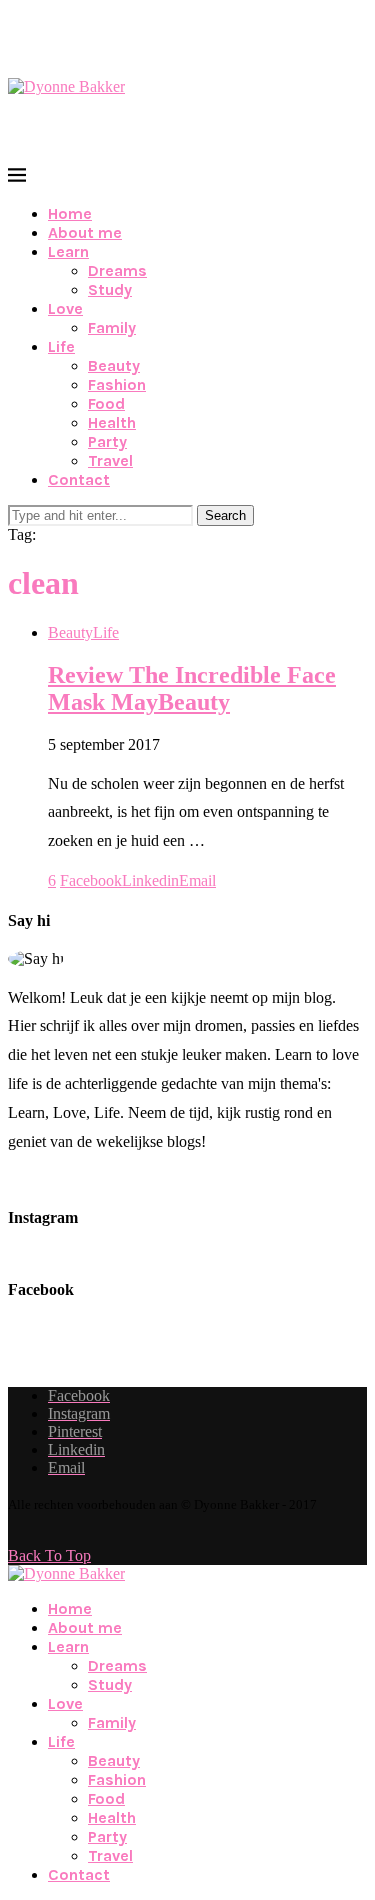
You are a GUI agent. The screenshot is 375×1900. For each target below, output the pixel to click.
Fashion (117, 384)
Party (107, 441)
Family (112, 327)
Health (112, 422)
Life (61, 346)
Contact (79, 479)
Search (225, 515)
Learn (68, 251)
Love (65, 308)
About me (85, 232)
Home (70, 213)
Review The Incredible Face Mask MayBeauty (192, 688)
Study (110, 289)
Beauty (114, 365)
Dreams (117, 270)
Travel (110, 460)
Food (106, 403)
